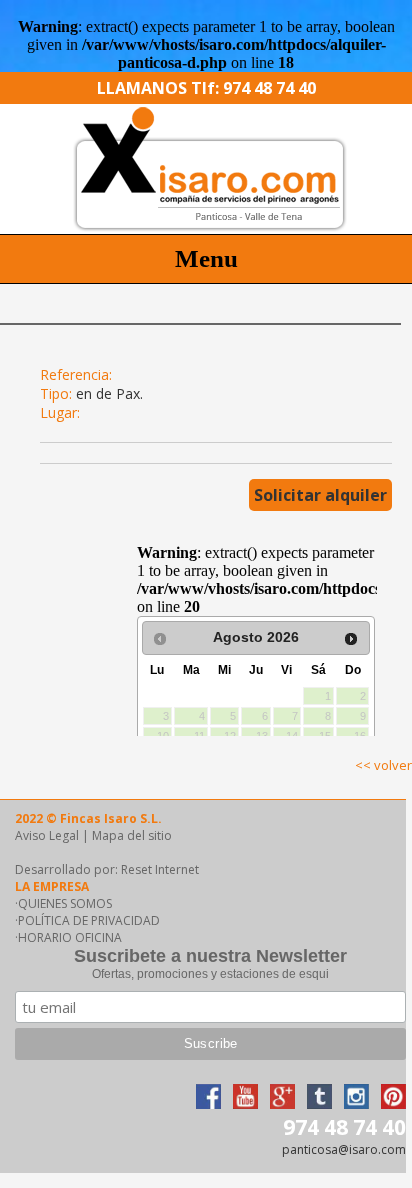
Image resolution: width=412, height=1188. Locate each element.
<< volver (383, 765)
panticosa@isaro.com (344, 1149)
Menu (206, 258)
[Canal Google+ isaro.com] (282, 1103)
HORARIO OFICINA (70, 937)
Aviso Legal (47, 835)
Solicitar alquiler (320, 495)
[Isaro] (206, 228)
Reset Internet (160, 869)
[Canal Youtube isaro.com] (245, 1103)
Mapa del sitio (132, 835)
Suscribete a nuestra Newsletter (210, 956)
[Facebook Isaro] (208, 1103)
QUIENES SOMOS (65, 903)
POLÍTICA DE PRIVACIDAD (89, 920)
